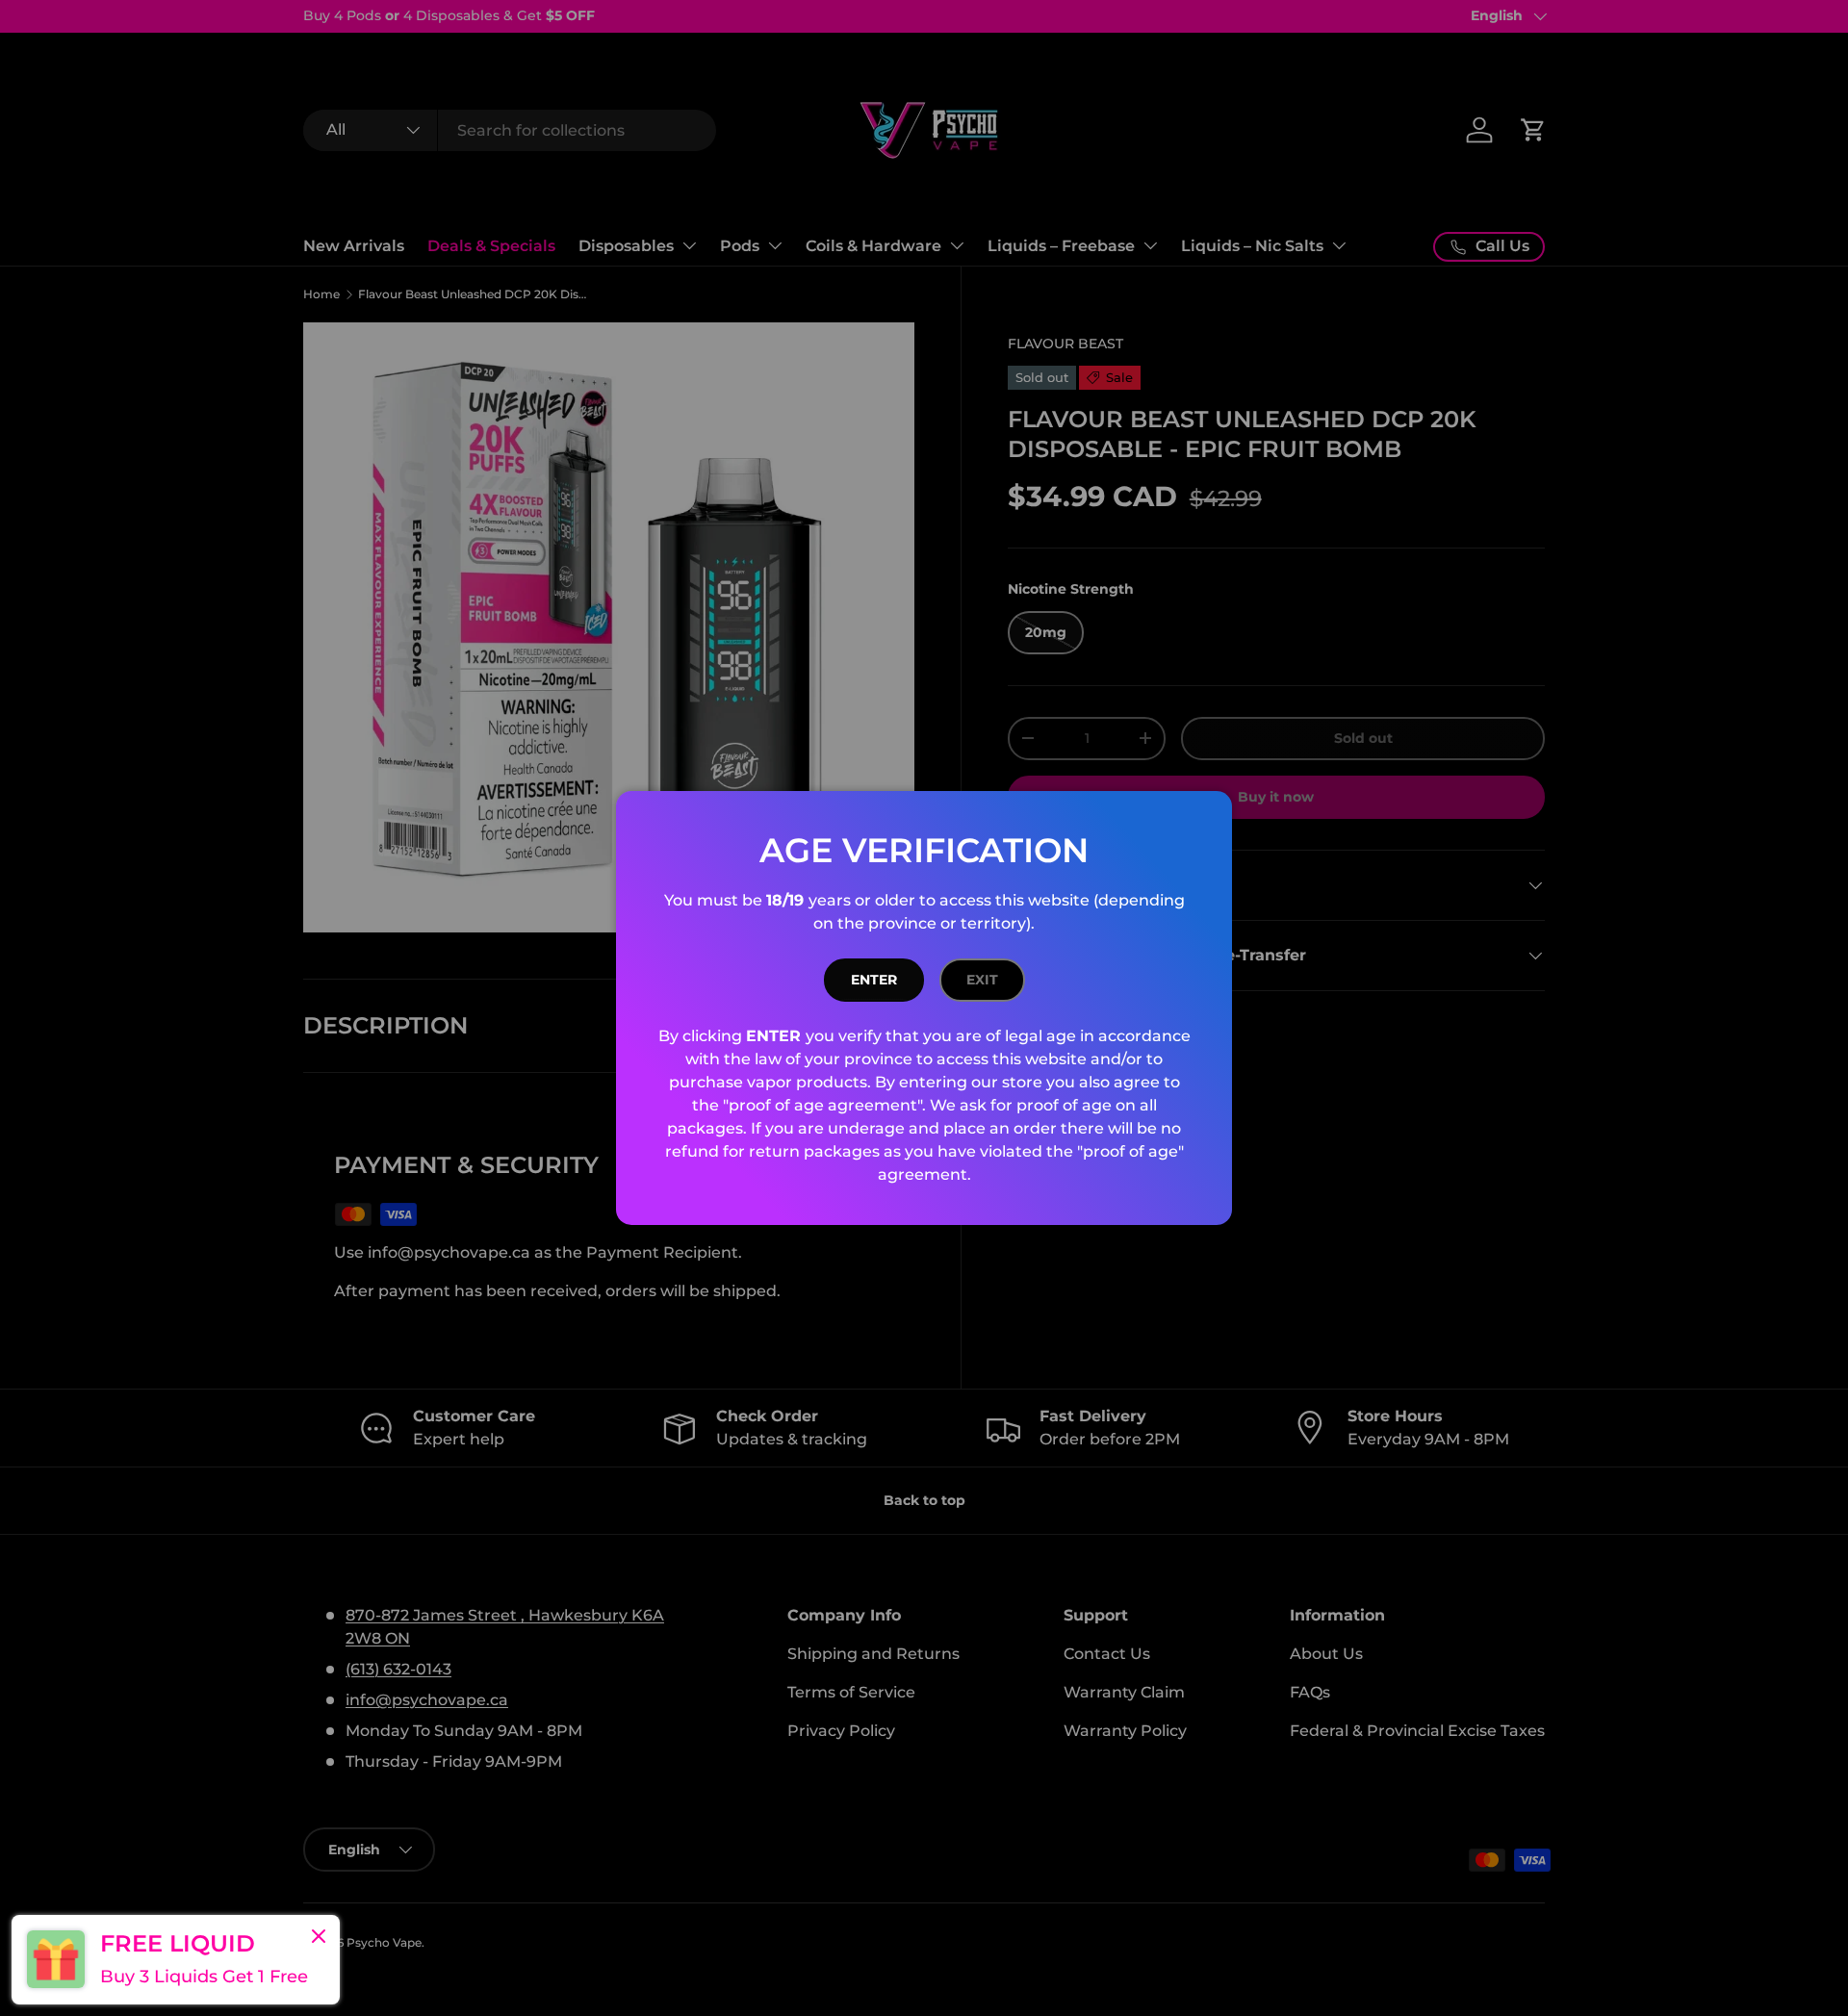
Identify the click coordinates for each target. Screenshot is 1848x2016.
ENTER (874, 980)
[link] (176, 1960)
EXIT (982, 980)
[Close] (319, 1938)
